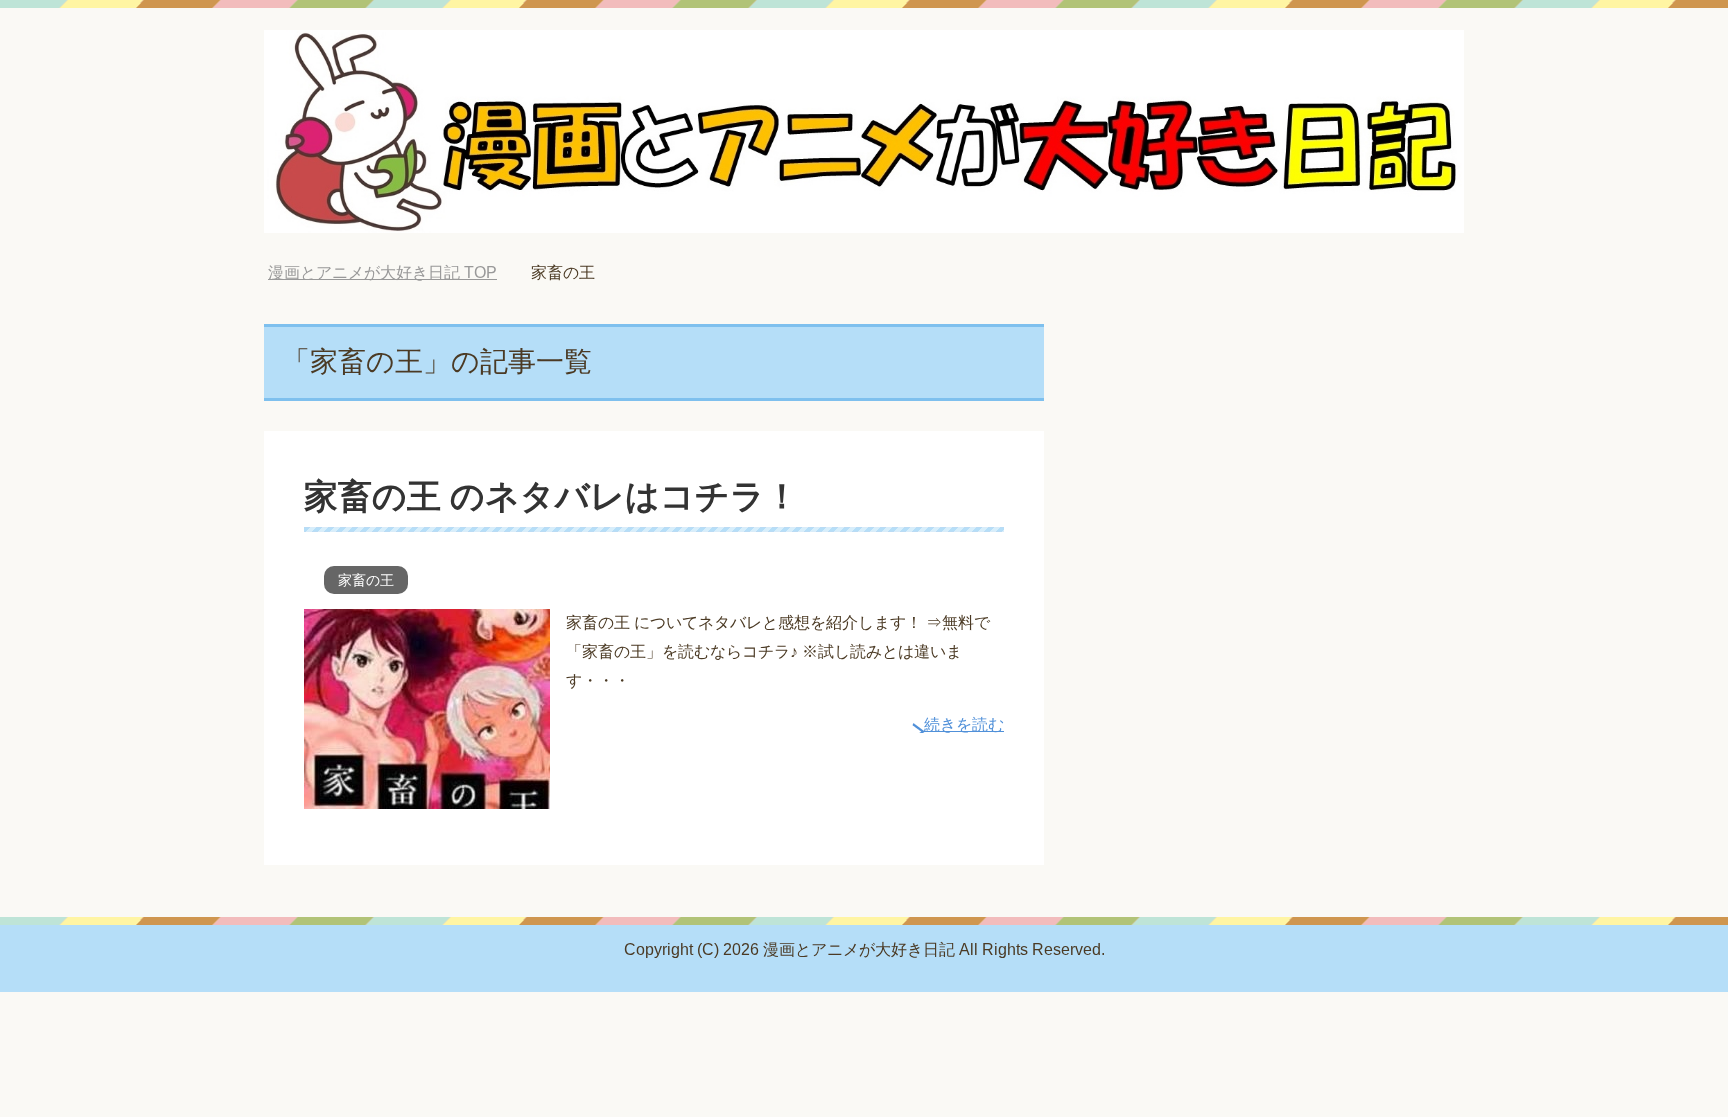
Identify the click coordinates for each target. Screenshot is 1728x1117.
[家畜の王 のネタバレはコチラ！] (427, 793)
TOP (382, 272)
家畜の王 (366, 580)
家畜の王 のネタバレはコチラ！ (551, 496)
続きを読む (964, 724)
